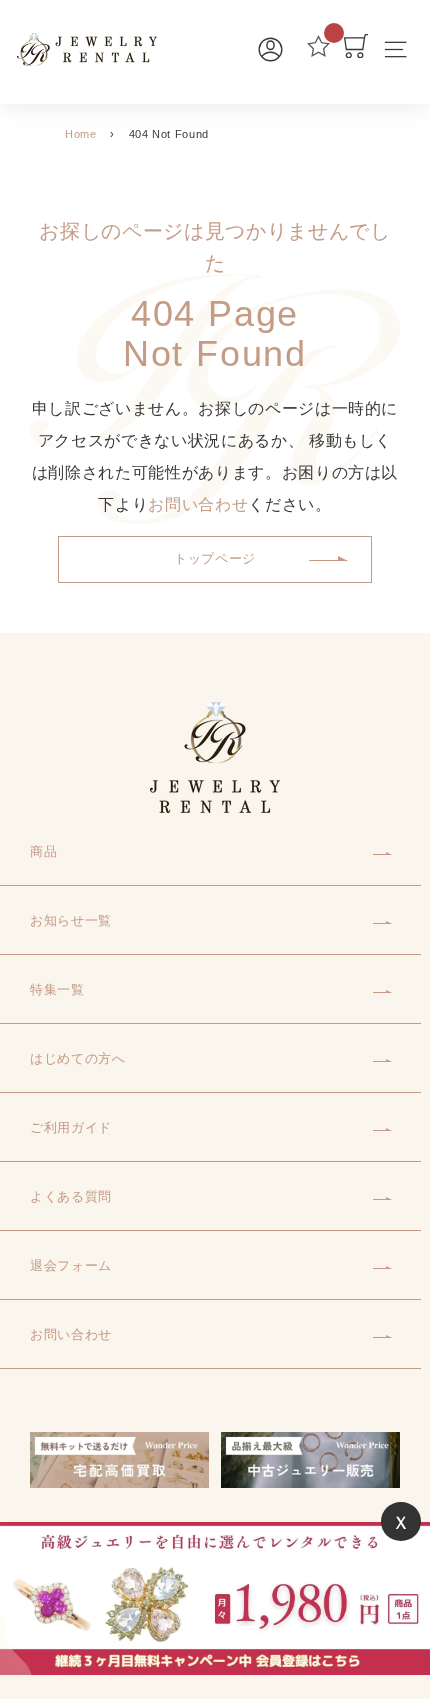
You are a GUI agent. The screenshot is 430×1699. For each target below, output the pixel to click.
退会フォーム (71, 1265)
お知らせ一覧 (71, 920)
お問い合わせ (198, 504)
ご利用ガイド (71, 1127)
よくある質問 (71, 1196)
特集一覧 (57, 989)
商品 (43, 851)
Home (81, 134)
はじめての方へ (78, 1058)
